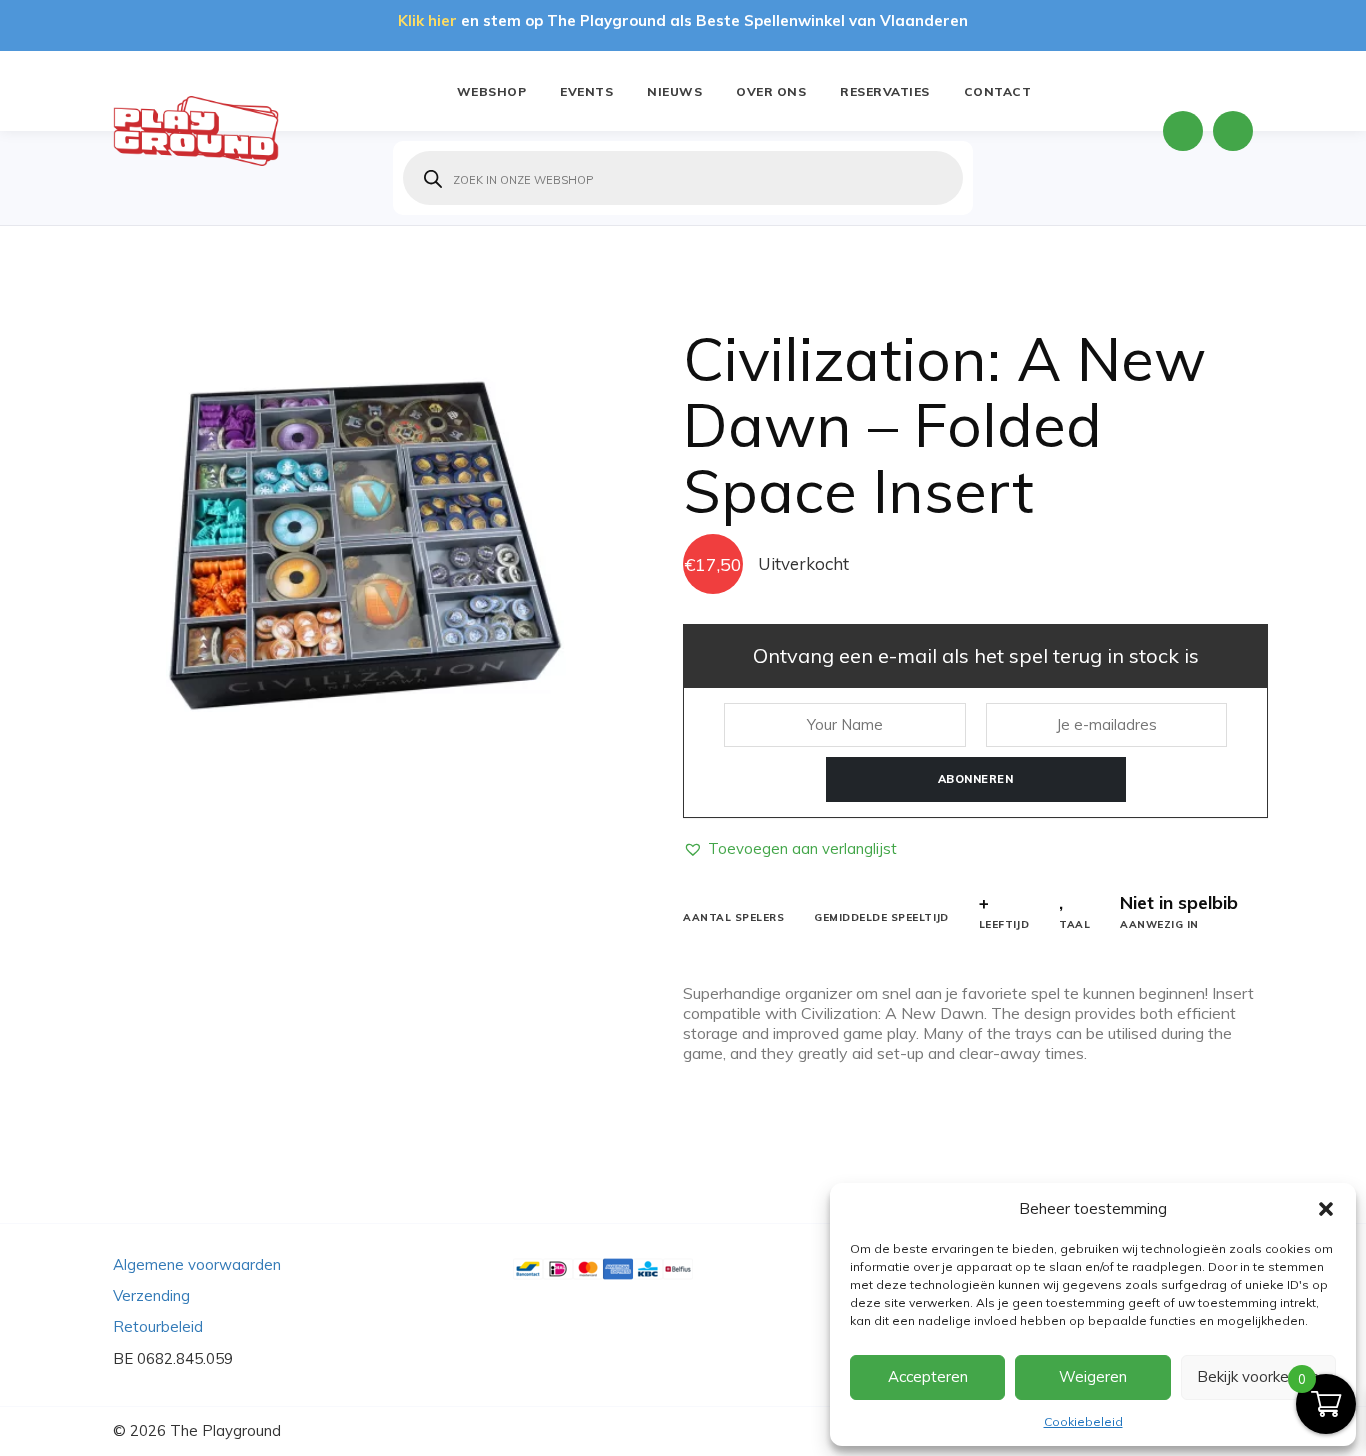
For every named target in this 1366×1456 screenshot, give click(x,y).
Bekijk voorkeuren (1258, 1376)
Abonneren (976, 779)
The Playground (225, 1430)
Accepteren (928, 1376)
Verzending (151, 1295)
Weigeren (1093, 1376)
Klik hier (427, 20)
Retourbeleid (158, 1326)
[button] (1326, 1209)
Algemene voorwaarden (197, 1264)
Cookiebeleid (1083, 1421)
